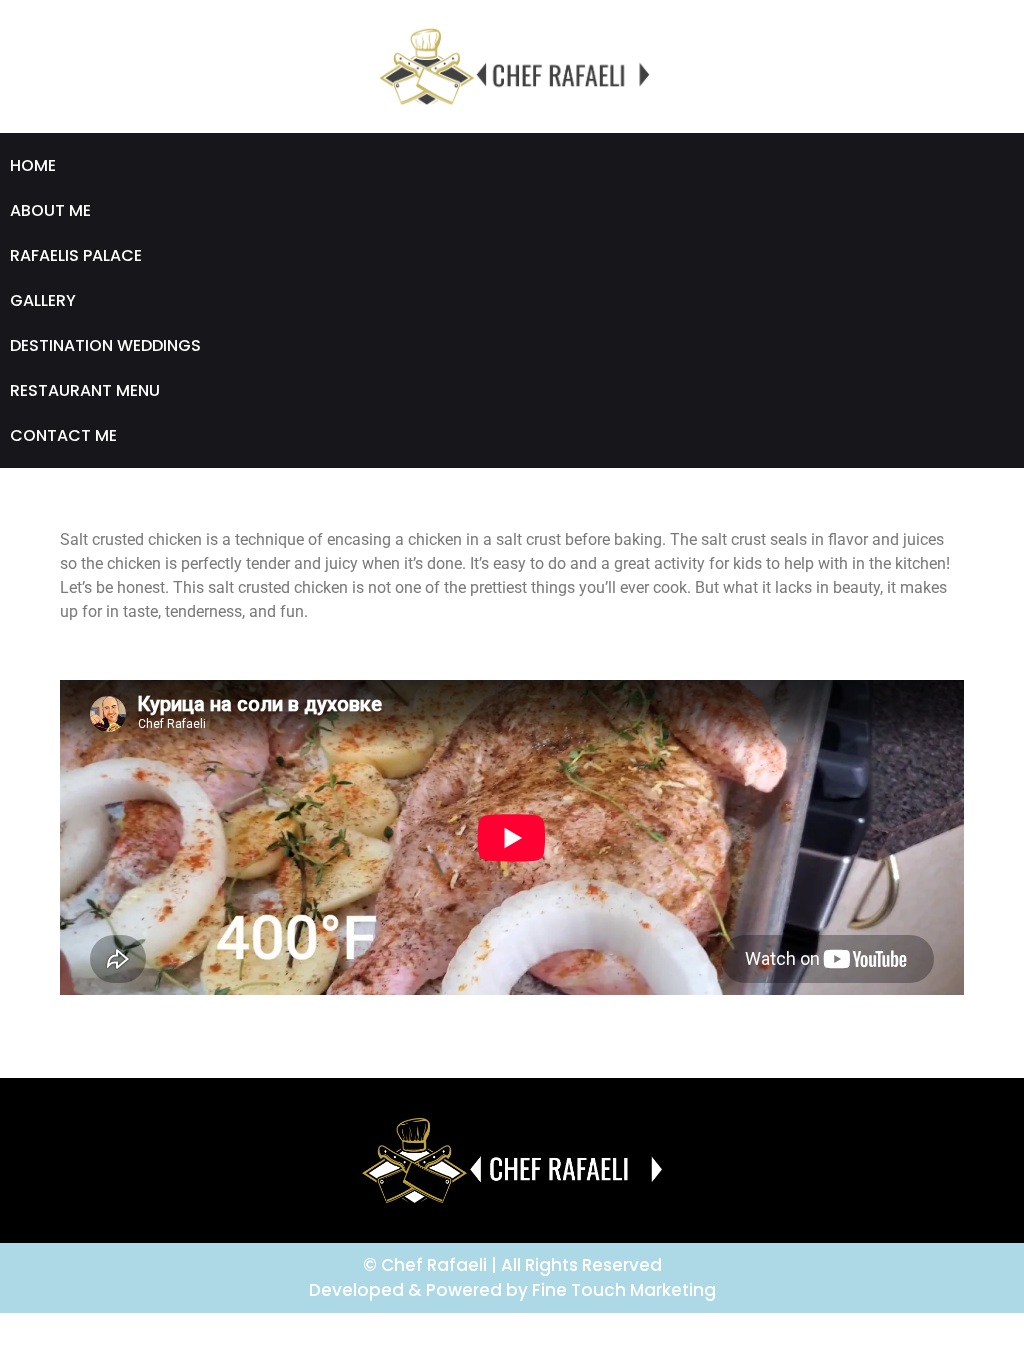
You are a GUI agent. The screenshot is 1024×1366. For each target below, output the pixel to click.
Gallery (43, 300)
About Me (50, 210)
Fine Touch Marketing (624, 1290)
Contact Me (63, 435)
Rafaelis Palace (76, 255)
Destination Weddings (105, 345)
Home (33, 165)
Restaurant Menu (85, 390)
